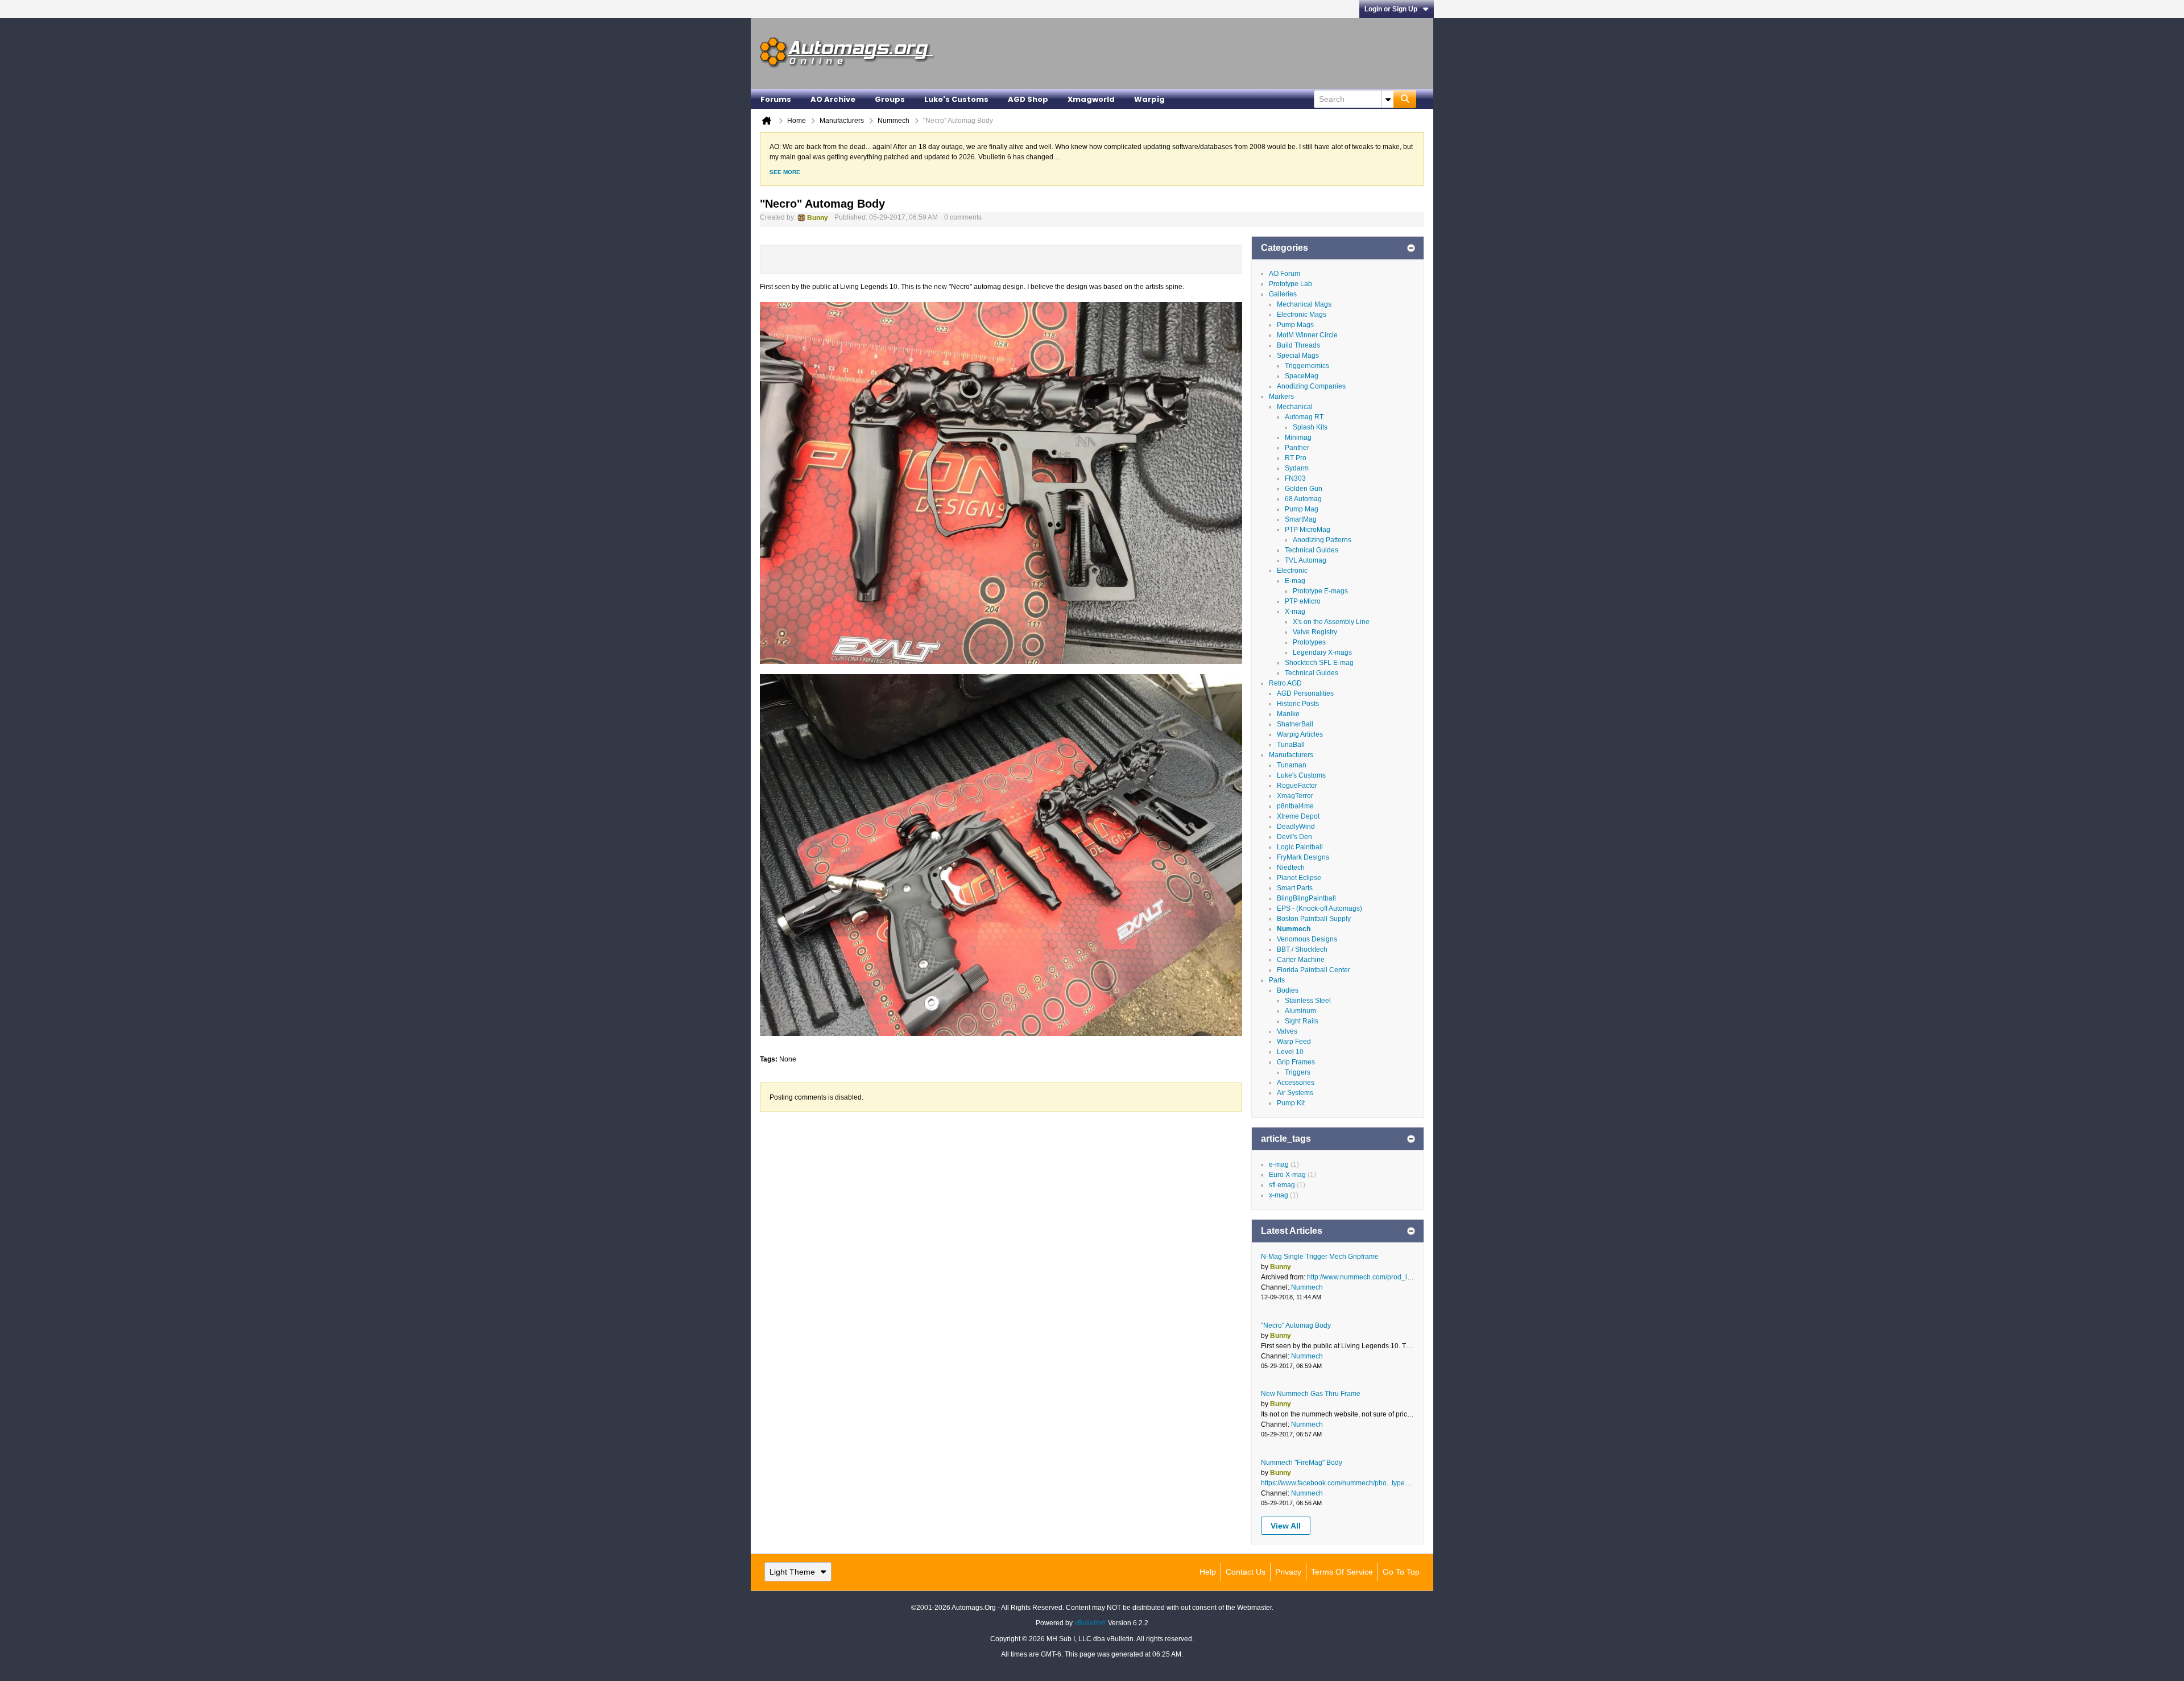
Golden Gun (1304, 489)
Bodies (1288, 990)
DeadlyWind (1296, 827)
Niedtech (1291, 868)
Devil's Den (1294, 837)
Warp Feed (1294, 1042)
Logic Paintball (1300, 847)
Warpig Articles (1300, 734)
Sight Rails (1302, 1021)
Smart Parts (1295, 888)
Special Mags (1298, 356)
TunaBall (1291, 745)
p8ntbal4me (1295, 806)
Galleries (1283, 294)
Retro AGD (1285, 683)
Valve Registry (1315, 632)
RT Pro (1296, 458)
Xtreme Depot (1298, 816)
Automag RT (1304, 417)
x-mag (1279, 1195)
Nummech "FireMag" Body (1302, 1463)
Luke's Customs (956, 99)
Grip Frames (1296, 1062)
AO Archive (833, 99)
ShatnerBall (1295, 724)
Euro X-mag (1287, 1175)
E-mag (1295, 581)
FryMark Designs (1303, 857)
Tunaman (1292, 765)
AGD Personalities (1305, 693)
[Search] (1405, 99)
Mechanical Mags (1304, 304)
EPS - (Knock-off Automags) (1319, 908)
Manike (1288, 714)
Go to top (1401, 1572)
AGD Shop (1028, 99)
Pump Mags (1295, 325)
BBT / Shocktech (1302, 949)
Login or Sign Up (1391, 9)
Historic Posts (1298, 704)
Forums (776, 99)
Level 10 (1290, 1052)
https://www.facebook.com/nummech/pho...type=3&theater (1350, 1483)
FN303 (1295, 478)
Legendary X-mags (1322, 652)
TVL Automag (1306, 560)
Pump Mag (1302, 509)
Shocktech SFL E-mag (1319, 663)
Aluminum (1300, 1011)
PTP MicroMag (1308, 530)
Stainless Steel (1308, 1001)
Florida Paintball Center (1314, 970)
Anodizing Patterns (1322, 540)
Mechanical (1295, 407)
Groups (890, 99)
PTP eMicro (1303, 601)
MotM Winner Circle (1307, 335)
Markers (1281, 396)
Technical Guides (1312, 550)
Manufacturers (1291, 755)
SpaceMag (1302, 376)
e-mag (1279, 1164)
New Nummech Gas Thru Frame (1311, 1394)
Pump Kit (1291, 1103)
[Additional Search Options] (1388, 99)
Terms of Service (1342, 1572)
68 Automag (1303, 499)
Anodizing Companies (1311, 386)
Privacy (1288, 1572)
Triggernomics (1307, 366)
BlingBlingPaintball (1306, 898)
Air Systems (1295, 1093)
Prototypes (1309, 642)
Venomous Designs (1307, 939)
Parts (1277, 980)
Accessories (1296, 1083)
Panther (1297, 448)
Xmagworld (1091, 99)
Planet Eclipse (1299, 878)
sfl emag (1282, 1185)
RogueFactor (1297, 786)
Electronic (1292, 571)
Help (1208, 1572)
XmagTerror (1295, 796)
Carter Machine (1301, 960)
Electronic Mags (1302, 315)
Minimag (1298, 437)
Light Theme (792, 1572)
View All (1286, 1526)
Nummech (1294, 929)
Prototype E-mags (1320, 591)
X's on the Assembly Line (1331, 622)
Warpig (1149, 99)
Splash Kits (1310, 427)
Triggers (1298, 1072)
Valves (1287, 1031)
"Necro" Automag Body (1296, 1325)
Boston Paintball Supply (1314, 919)
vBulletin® (1090, 1623)
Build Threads (1298, 345)
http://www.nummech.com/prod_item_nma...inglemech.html (1398, 1277)
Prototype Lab (1290, 284)
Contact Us (1246, 1572)
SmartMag (1301, 519)
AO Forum (1285, 274)
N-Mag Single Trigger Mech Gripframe (1320, 1257)
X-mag (1295, 612)
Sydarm (1297, 468)
